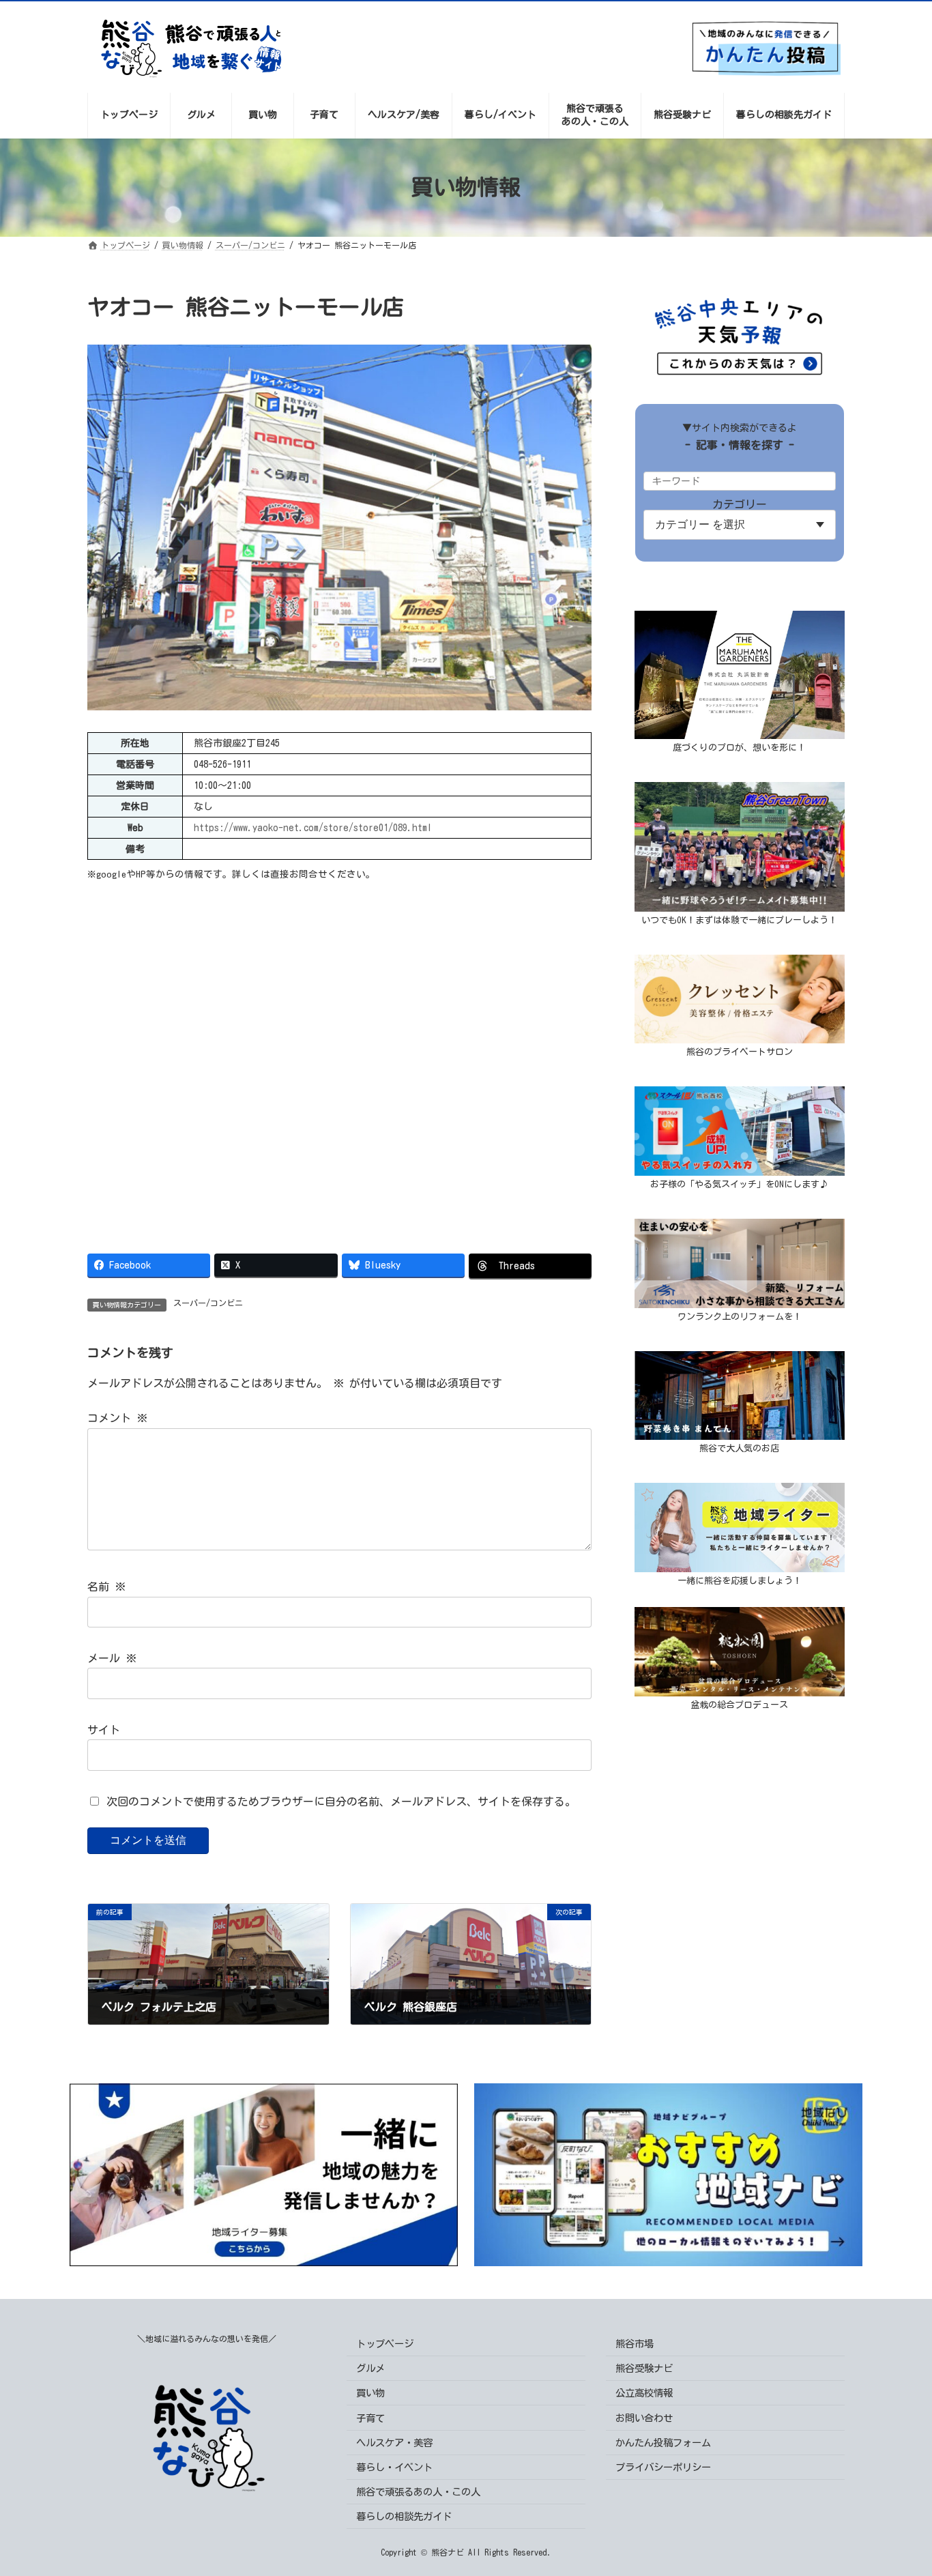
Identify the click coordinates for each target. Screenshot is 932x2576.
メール (112, 1658)
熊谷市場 (635, 2344)
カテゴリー (740, 504)
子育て (370, 2417)
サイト (104, 1730)
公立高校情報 (644, 2393)
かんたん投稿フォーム (663, 2443)
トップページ (385, 2344)
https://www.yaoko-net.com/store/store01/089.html (313, 828)
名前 (106, 1587)
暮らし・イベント (394, 2467)
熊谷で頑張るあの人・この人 (418, 2492)
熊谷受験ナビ (644, 2368)
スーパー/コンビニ (208, 1303)
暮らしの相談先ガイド (404, 2516)
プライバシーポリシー (663, 2467)
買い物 (370, 2393)
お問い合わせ (644, 2417)
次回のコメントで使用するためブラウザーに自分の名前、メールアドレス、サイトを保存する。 (341, 1801)
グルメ (370, 2368)
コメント (117, 1419)
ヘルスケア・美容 (394, 2443)
